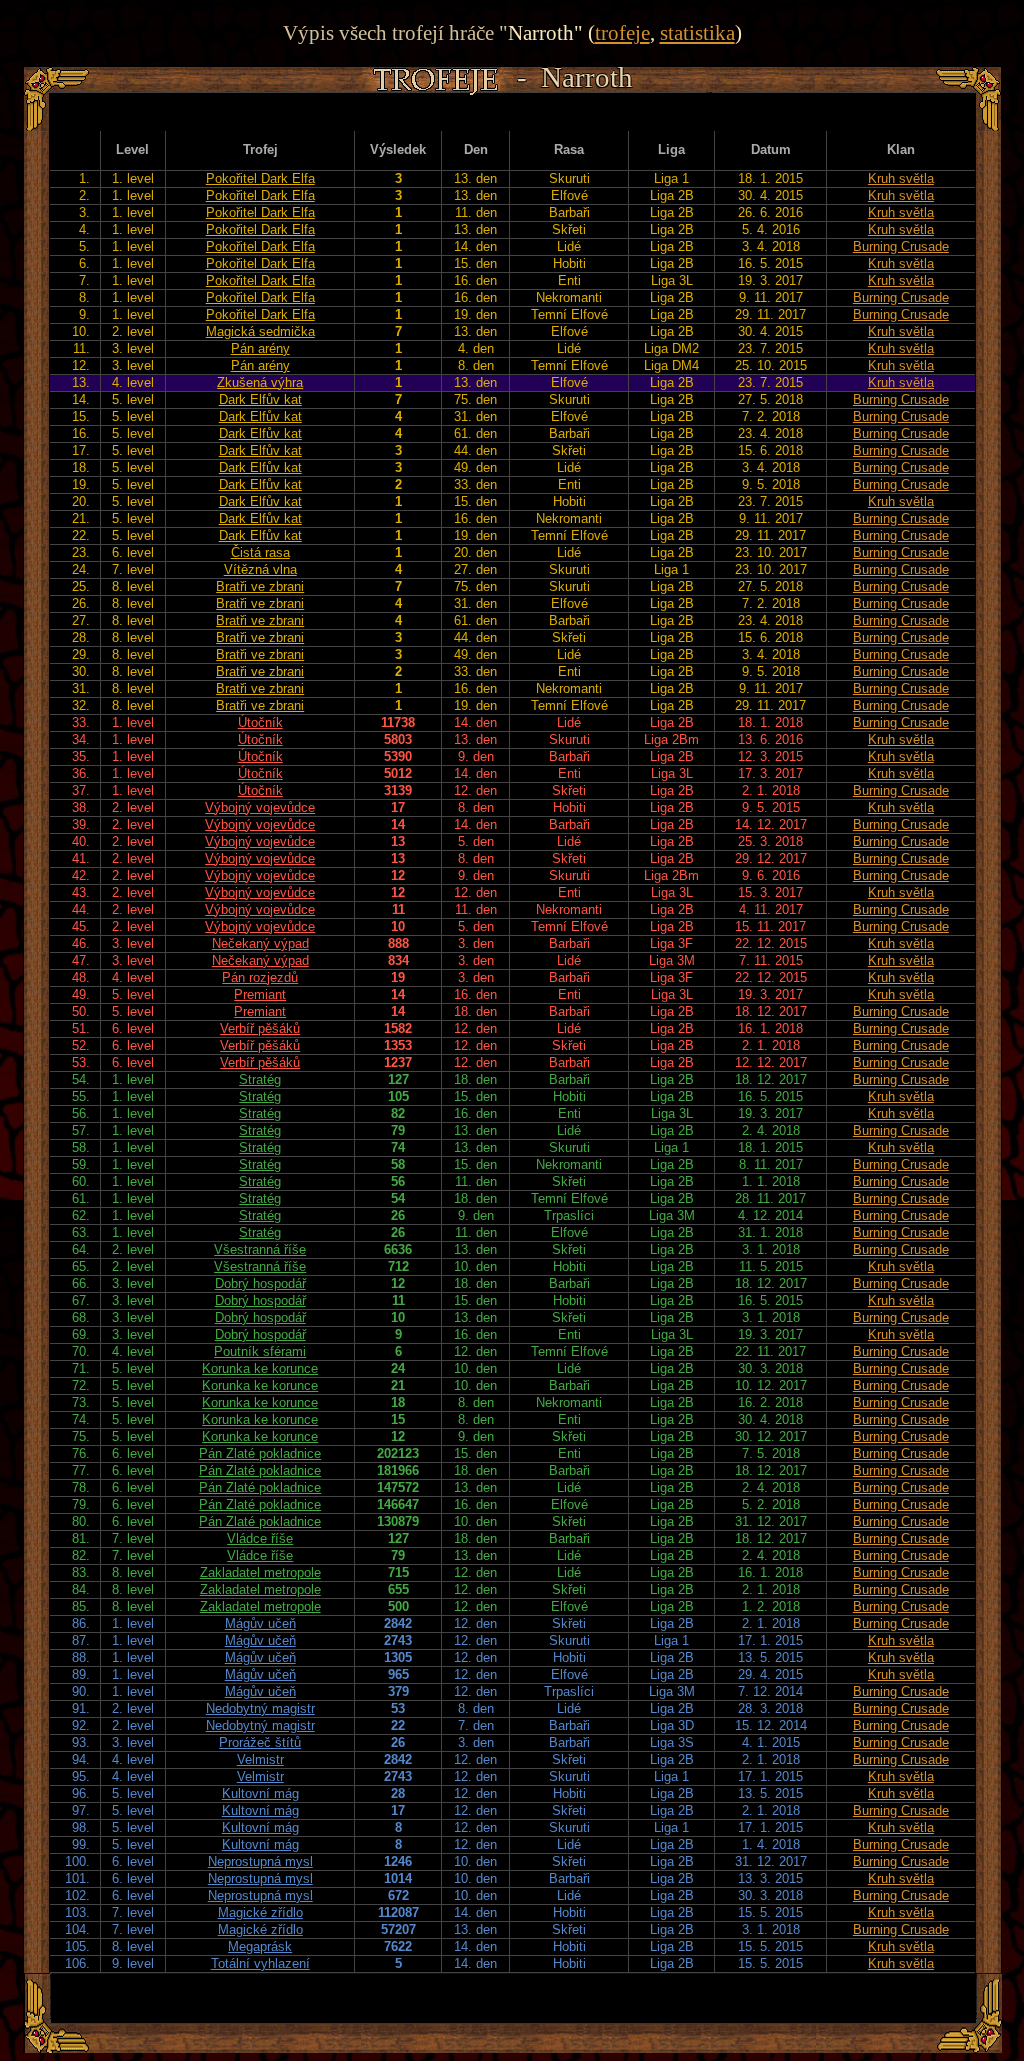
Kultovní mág (260, 1793)
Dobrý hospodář (260, 1283)
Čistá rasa (260, 552)
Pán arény (260, 348)
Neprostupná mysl (260, 1861)
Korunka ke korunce (260, 1368)
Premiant (260, 994)
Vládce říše (260, 1538)
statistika (697, 33)
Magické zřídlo (260, 1912)
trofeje (622, 33)
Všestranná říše (260, 1249)
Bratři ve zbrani (260, 586)
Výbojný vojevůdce (260, 807)
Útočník (260, 722)
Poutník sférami (260, 1351)
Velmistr (260, 1759)
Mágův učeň (260, 1623)
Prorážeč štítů (260, 1742)
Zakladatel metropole (260, 1572)
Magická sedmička (260, 331)
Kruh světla (901, 178)
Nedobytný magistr (260, 1708)
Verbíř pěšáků (260, 1028)
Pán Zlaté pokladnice (260, 1453)
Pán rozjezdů (260, 977)
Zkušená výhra (260, 382)
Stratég (260, 1079)
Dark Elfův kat (260, 399)
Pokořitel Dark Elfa (260, 178)
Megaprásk (260, 1946)
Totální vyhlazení (260, 1963)
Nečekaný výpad (260, 943)
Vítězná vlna (260, 569)
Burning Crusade (901, 246)
